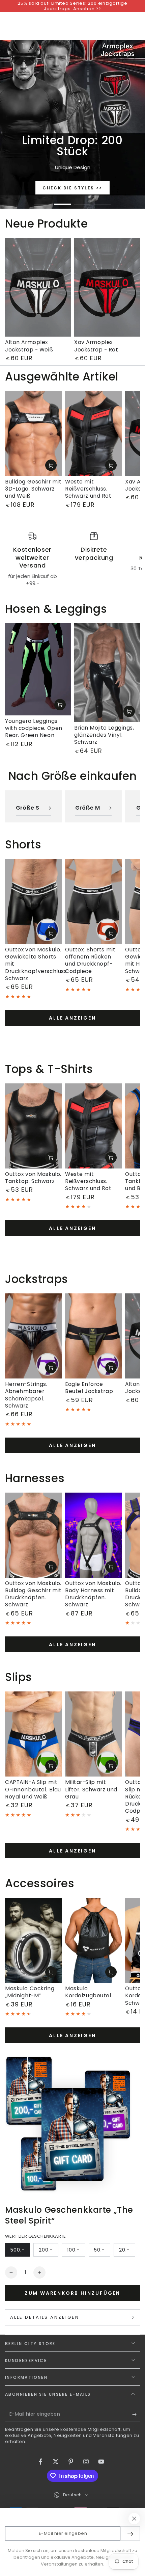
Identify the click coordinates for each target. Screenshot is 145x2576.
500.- (20, 2252)
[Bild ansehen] (72, 124)
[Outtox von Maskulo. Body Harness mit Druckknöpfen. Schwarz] (93, 1535)
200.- (48, 2252)
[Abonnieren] (136, 2415)
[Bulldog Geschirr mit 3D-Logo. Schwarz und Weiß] (33, 433)
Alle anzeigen (72, 1018)
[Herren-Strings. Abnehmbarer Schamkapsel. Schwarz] (33, 1336)
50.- (102, 2252)
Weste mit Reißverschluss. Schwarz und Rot (88, 489)
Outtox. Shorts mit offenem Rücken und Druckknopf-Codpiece (90, 960)
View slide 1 (42, 201)
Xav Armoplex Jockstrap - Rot (96, 346)
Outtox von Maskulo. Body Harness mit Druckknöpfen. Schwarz (93, 1594)
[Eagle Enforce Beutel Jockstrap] (93, 1336)
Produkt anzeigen (51, 465)
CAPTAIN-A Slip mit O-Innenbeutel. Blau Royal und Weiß (33, 1789)
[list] (72, 559)
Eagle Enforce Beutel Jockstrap (89, 1388)
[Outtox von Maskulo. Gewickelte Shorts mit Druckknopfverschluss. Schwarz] (33, 901)
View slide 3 (83, 201)
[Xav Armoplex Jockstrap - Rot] (107, 287)
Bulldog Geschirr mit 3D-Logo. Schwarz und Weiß (33, 489)
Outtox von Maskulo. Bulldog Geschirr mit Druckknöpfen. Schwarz (33, 1594)
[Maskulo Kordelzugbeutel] (93, 1940)
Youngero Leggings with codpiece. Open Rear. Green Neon (34, 728)
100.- (76, 2252)
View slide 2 (62, 201)
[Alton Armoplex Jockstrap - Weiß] (38, 287)
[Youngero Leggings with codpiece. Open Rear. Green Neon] (38, 669)
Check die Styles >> (72, 188)
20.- (127, 2252)
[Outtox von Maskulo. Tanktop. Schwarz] (33, 1126)
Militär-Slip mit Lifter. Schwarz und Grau (91, 1789)
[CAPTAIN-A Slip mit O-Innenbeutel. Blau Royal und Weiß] (33, 1734)
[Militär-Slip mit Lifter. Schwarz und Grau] (93, 1734)
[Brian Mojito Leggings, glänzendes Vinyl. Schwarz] (107, 673)
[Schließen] (134, 2519)
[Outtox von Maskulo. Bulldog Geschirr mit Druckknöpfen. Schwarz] (33, 1535)
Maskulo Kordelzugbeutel (88, 1992)
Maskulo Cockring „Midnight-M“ (30, 1992)
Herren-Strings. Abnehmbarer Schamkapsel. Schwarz (26, 1395)
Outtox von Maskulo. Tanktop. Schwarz (33, 1178)
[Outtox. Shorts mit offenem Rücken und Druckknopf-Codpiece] (93, 901)
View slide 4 (103, 201)
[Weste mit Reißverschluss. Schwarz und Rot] (93, 433)
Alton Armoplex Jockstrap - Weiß (29, 346)
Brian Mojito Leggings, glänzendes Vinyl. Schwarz (104, 735)
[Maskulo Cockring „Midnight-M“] (33, 1940)
